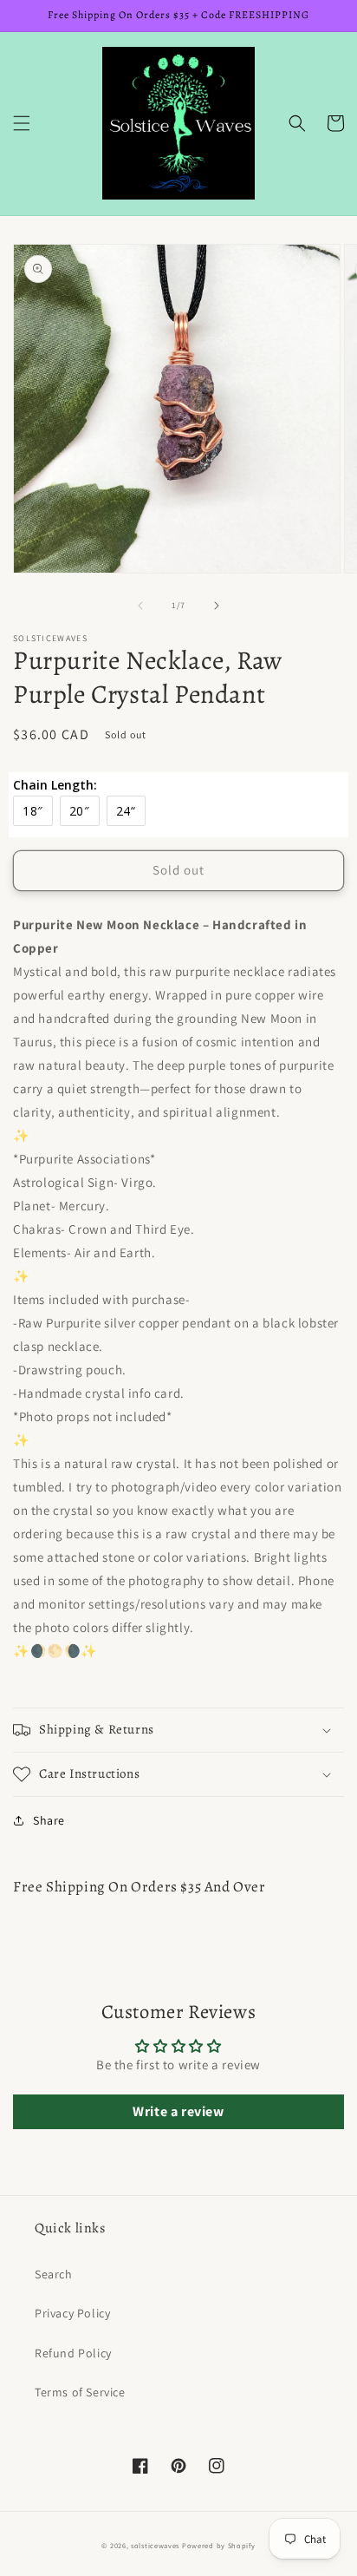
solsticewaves (155, 2545)
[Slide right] (217, 606)
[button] (22, 123)
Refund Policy (73, 2353)
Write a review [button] (178, 2111)
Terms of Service (80, 2392)
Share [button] (49, 1820)
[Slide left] (140, 606)
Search (54, 2274)
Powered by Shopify (219, 2545)
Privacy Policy (72, 2313)
